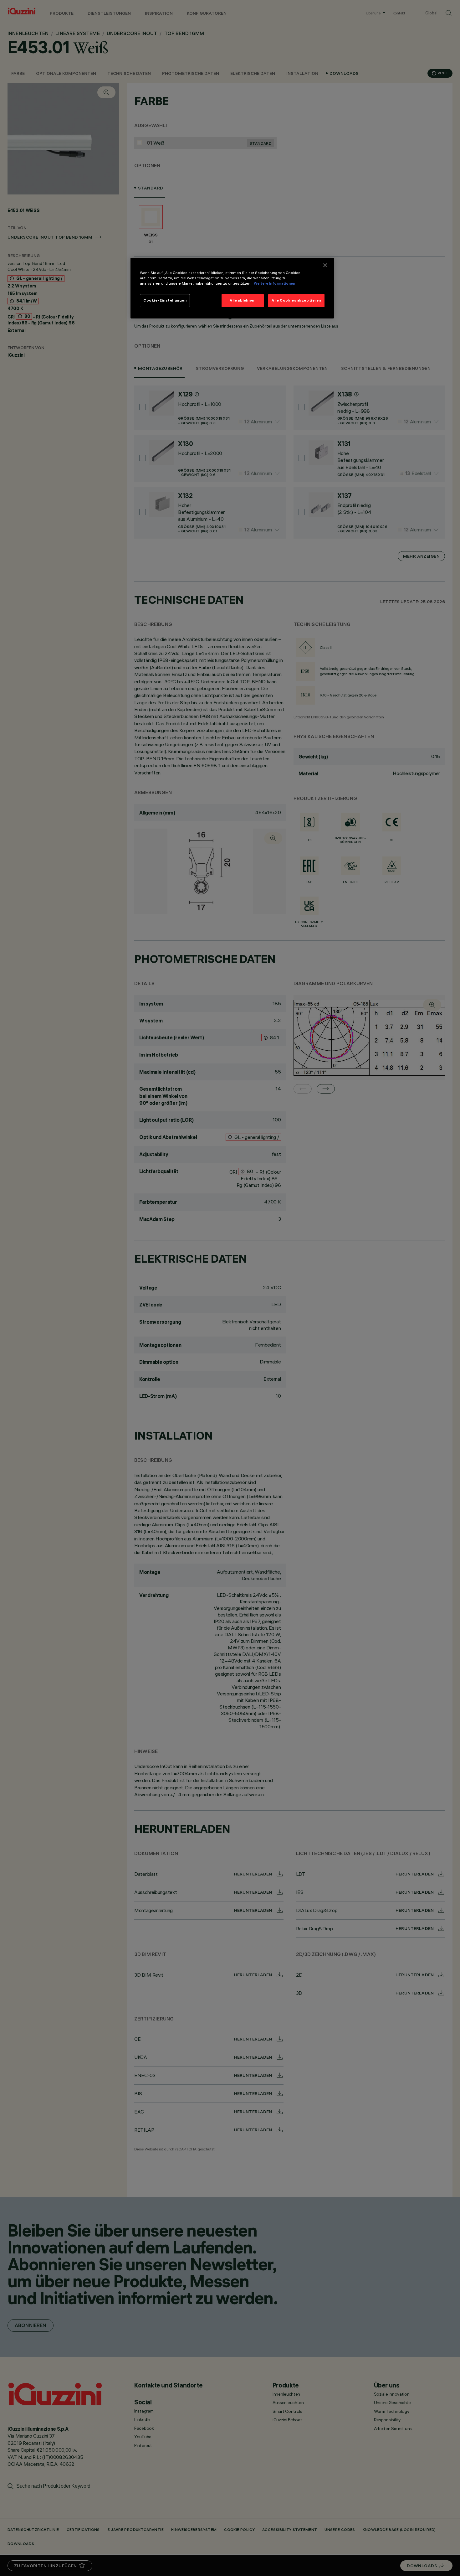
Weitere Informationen (274, 283)
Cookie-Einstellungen (165, 300)
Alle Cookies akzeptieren (296, 300)
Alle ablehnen (243, 300)
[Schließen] (325, 265)
